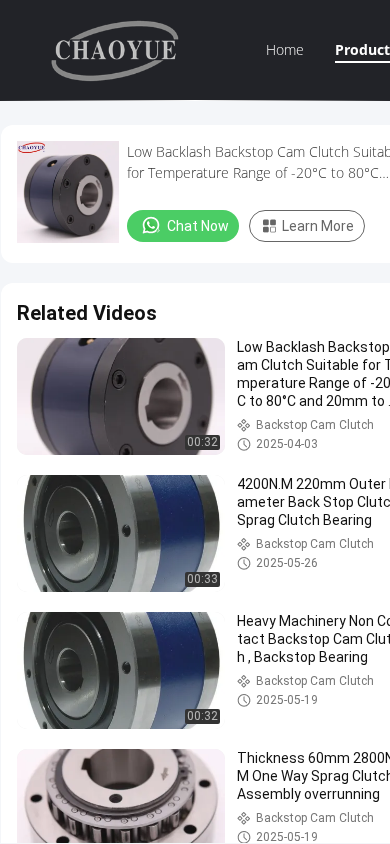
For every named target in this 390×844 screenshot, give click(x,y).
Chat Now (198, 226)
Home (285, 49)
